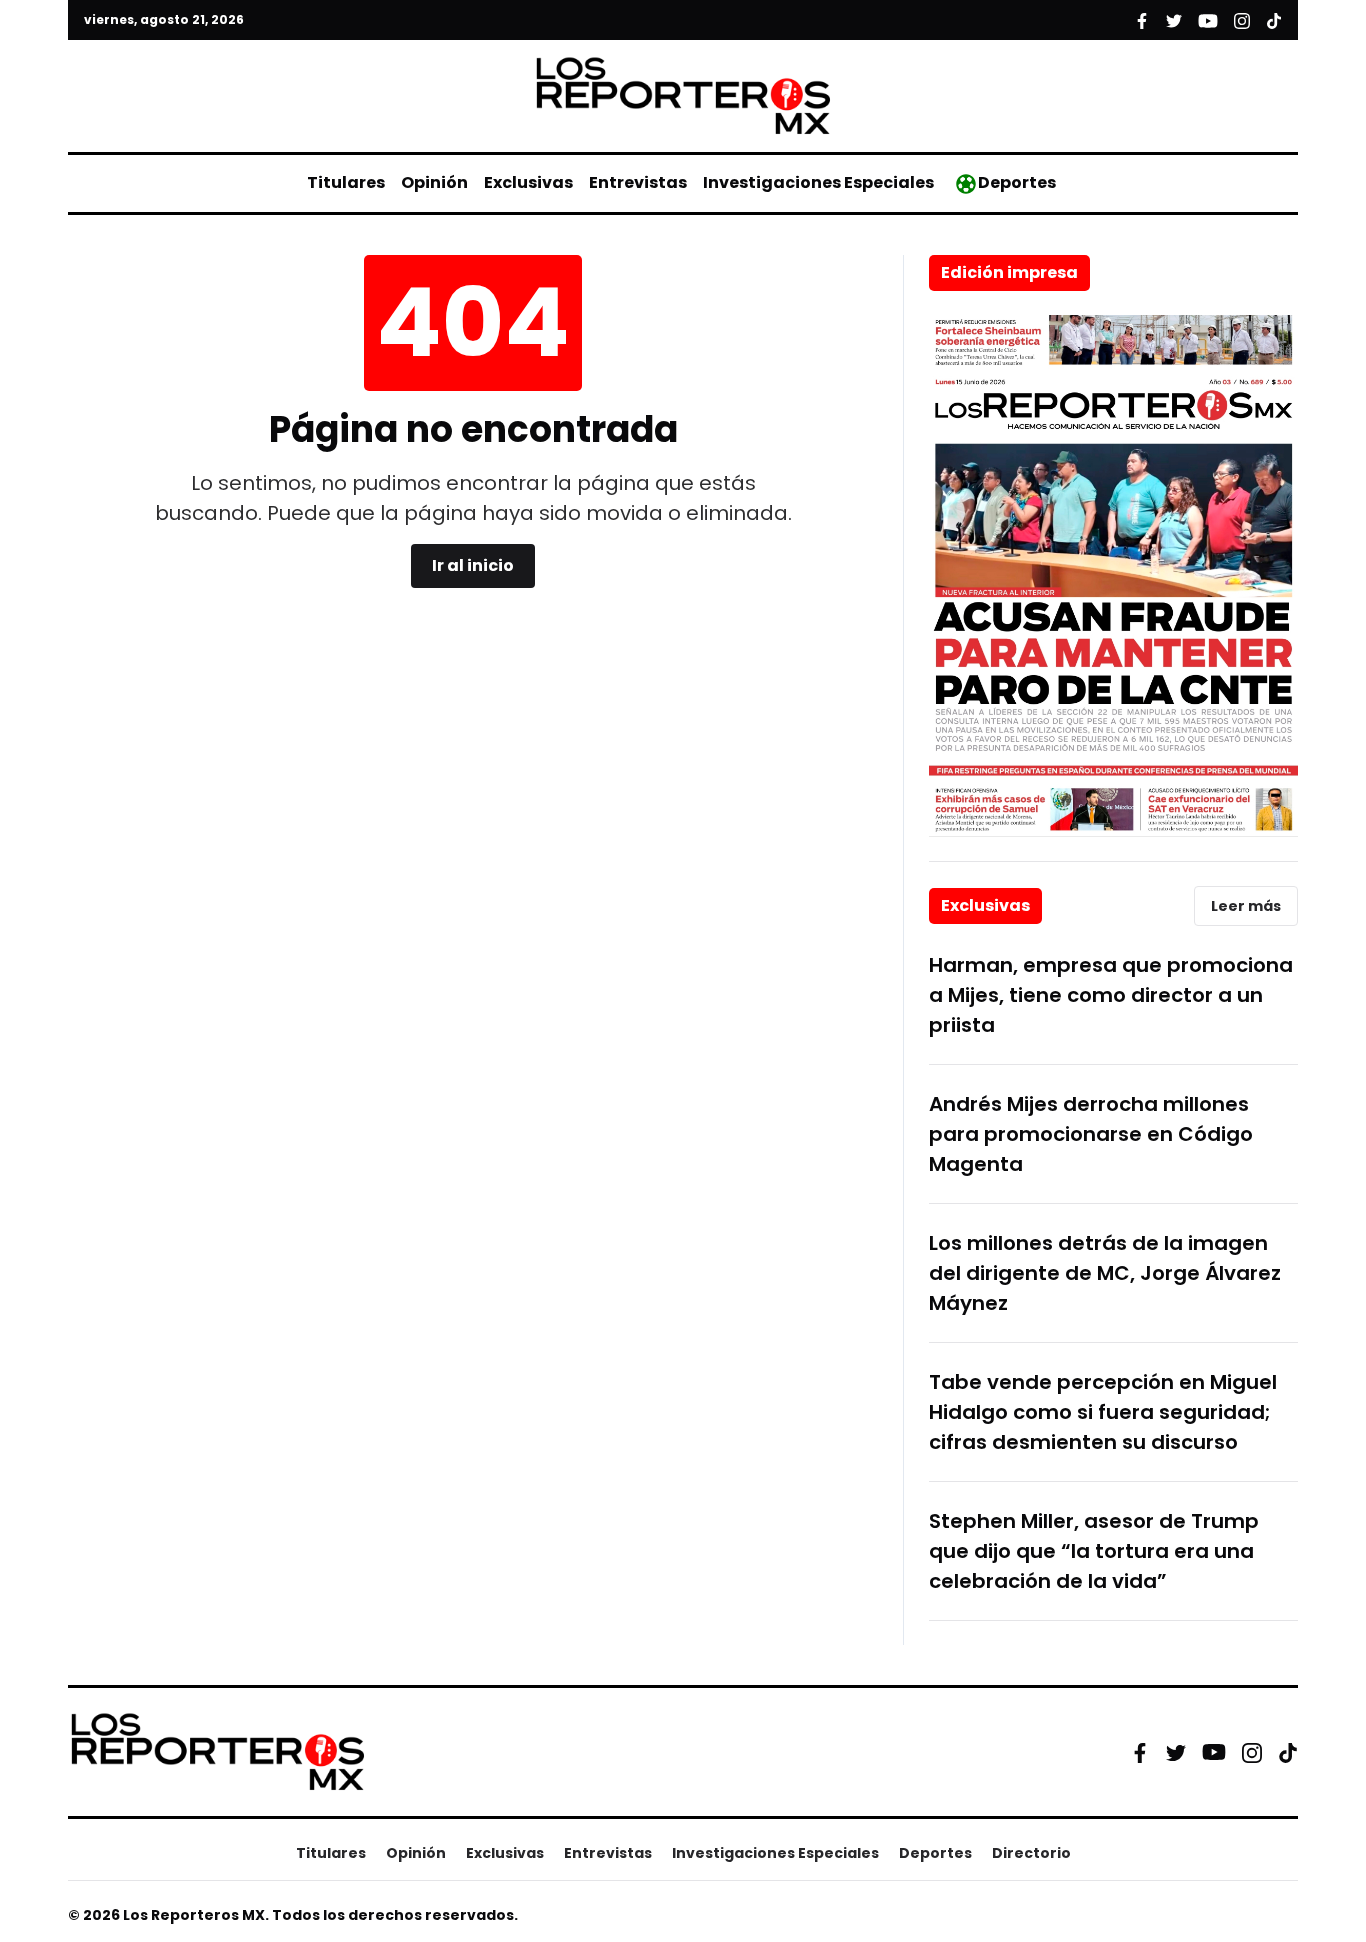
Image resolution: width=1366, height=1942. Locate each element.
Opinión (434, 182)
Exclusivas (528, 182)
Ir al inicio (473, 565)
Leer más (1246, 906)
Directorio (1031, 1853)
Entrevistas (638, 182)
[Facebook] (1140, 1752)
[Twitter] (1176, 1752)
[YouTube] (1214, 1752)
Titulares (346, 182)
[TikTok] (1288, 1752)
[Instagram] (1252, 1752)
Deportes (1017, 182)
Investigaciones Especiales (818, 182)
